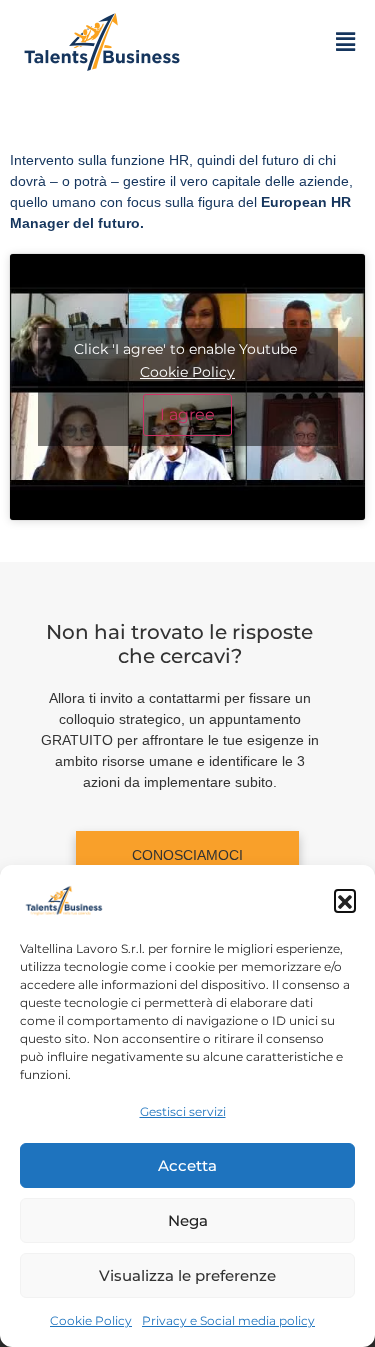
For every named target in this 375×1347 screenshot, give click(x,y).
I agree (187, 414)
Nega (188, 1220)
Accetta (187, 1165)
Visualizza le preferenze (187, 1275)
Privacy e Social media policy (228, 1320)
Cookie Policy (91, 1320)
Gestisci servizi (183, 1111)
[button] (345, 900)
